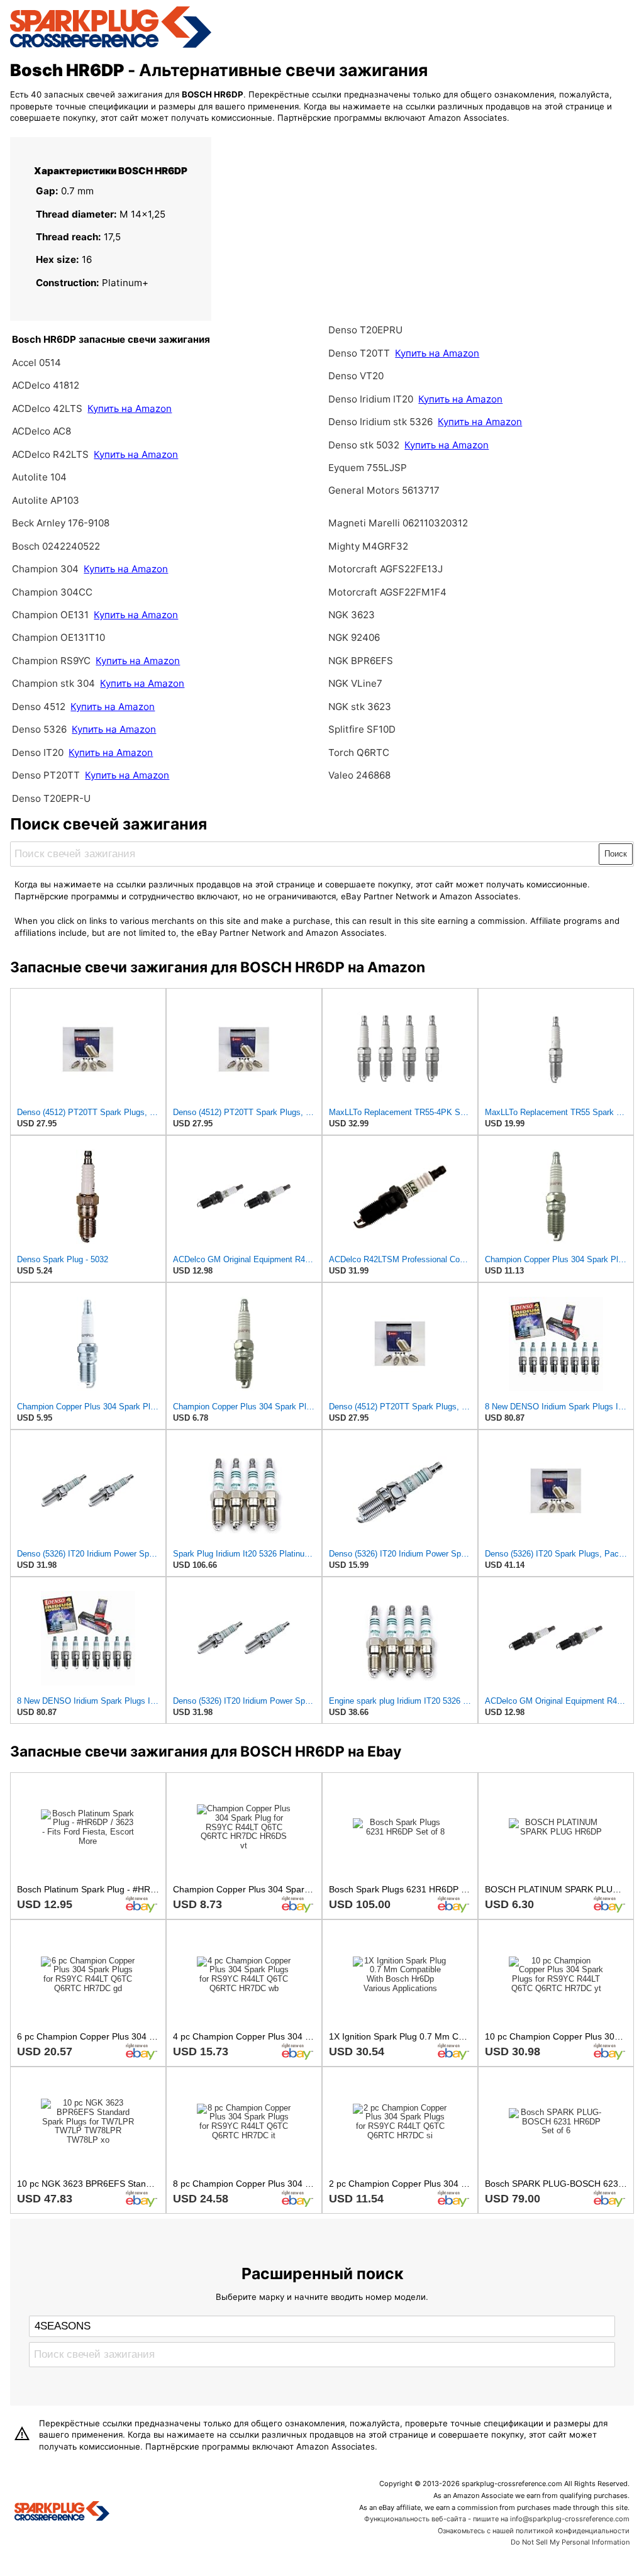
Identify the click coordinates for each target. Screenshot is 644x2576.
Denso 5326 (41, 729)
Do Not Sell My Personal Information (570, 2542)
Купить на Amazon (130, 408)
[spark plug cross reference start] (111, 46)
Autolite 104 (39, 477)
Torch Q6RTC (359, 752)
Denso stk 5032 (364, 445)
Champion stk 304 (53, 683)
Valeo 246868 (359, 775)
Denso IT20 (38, 752)
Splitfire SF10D (362, 729)
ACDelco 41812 (46, 385)
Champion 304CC (52, 592)
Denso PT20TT (46, 775)
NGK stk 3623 (360, 707)
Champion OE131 (52, 615)
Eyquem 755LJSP (368, 468)
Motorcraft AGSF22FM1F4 (387, 592)
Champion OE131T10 (58, 637)
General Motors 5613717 (384, 490)
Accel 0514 (36, 363)
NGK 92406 (354, 637)
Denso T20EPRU (365, 330)
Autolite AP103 (46, 500)
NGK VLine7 (355, 683)
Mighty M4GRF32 (368, 546)
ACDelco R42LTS (52, 454)
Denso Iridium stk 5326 (380, 422)
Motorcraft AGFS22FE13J (386, 569)
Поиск (616, 854)
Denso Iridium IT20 (371, 399)
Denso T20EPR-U (51, 798)
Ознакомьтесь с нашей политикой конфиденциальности (534, 2531)
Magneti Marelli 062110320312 (398, 523)
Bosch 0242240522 (56, 546)
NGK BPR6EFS (361, 661)
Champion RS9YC (53, 661)
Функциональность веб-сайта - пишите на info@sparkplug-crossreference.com (497, 2519)
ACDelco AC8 (42, 431)
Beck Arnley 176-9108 (61, 523)
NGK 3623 (352, 615)
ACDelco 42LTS (48, 408)
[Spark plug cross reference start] (62, 2512)
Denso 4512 (39, 707)
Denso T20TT (359, 353)
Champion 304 (45, 569)
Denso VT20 (356, 376)
